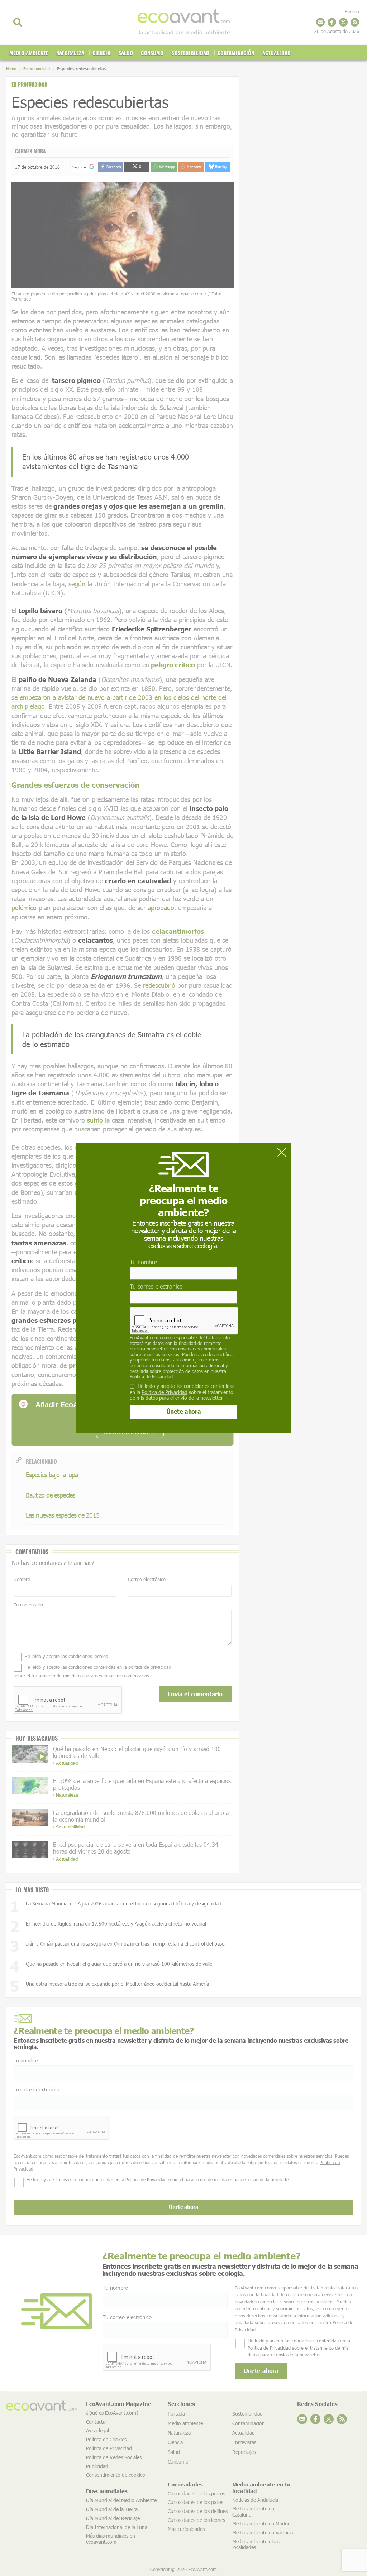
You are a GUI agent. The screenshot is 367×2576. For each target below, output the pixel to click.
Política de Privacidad (151, 1376)
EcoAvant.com (144, 1337)
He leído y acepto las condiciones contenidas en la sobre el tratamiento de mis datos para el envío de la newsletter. (182, 1392)
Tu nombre (143, 1262)
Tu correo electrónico (156, 1286)
